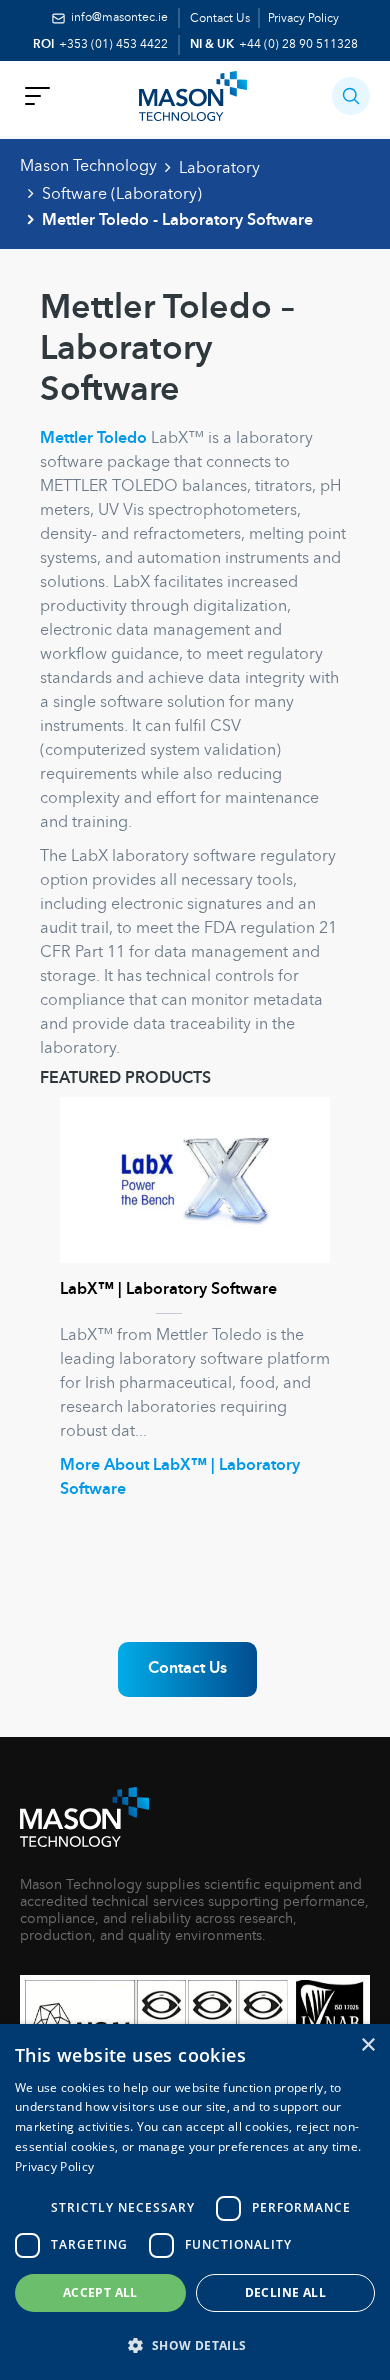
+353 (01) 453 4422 (113, 45)
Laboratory (219, 169)
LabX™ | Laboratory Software (168, 1290)
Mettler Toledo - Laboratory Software (177, 221)
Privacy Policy (303, 19)
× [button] (367, 2045)
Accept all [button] (100, 2292)
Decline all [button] (285, 2292)
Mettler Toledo (93, 439)
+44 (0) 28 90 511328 (298, 45)
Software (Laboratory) (122, 195)
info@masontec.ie (119, 18)
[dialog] (195, 2202)
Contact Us (220, 19)
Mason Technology (88, 167)
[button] (351, 96)
